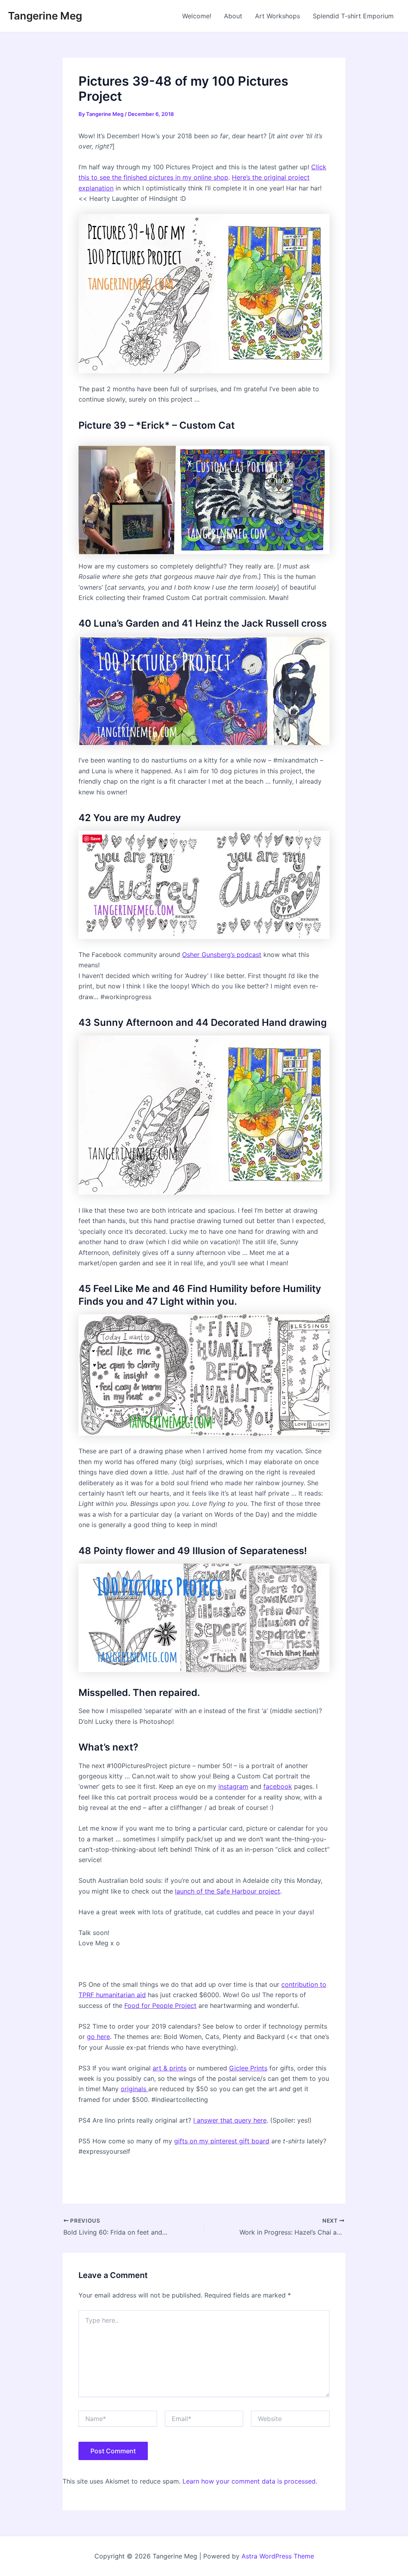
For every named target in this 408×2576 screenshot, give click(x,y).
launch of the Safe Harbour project (228, 1891)
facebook (278, 1786)
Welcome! (197, 16)
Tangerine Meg (45, 16)
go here (98, 2037)
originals (134, 2089)
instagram (233, 1786)
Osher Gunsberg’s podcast (222, 955)
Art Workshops (278, 16)
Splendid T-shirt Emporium (353, 16)
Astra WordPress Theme (278, 2556)
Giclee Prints (248, 2068)
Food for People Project (160, 2006)
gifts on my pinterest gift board (222, 2141)
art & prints (170, 2068)
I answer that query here (230, 2120)
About (233, 16)
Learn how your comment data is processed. (250, 2481)
